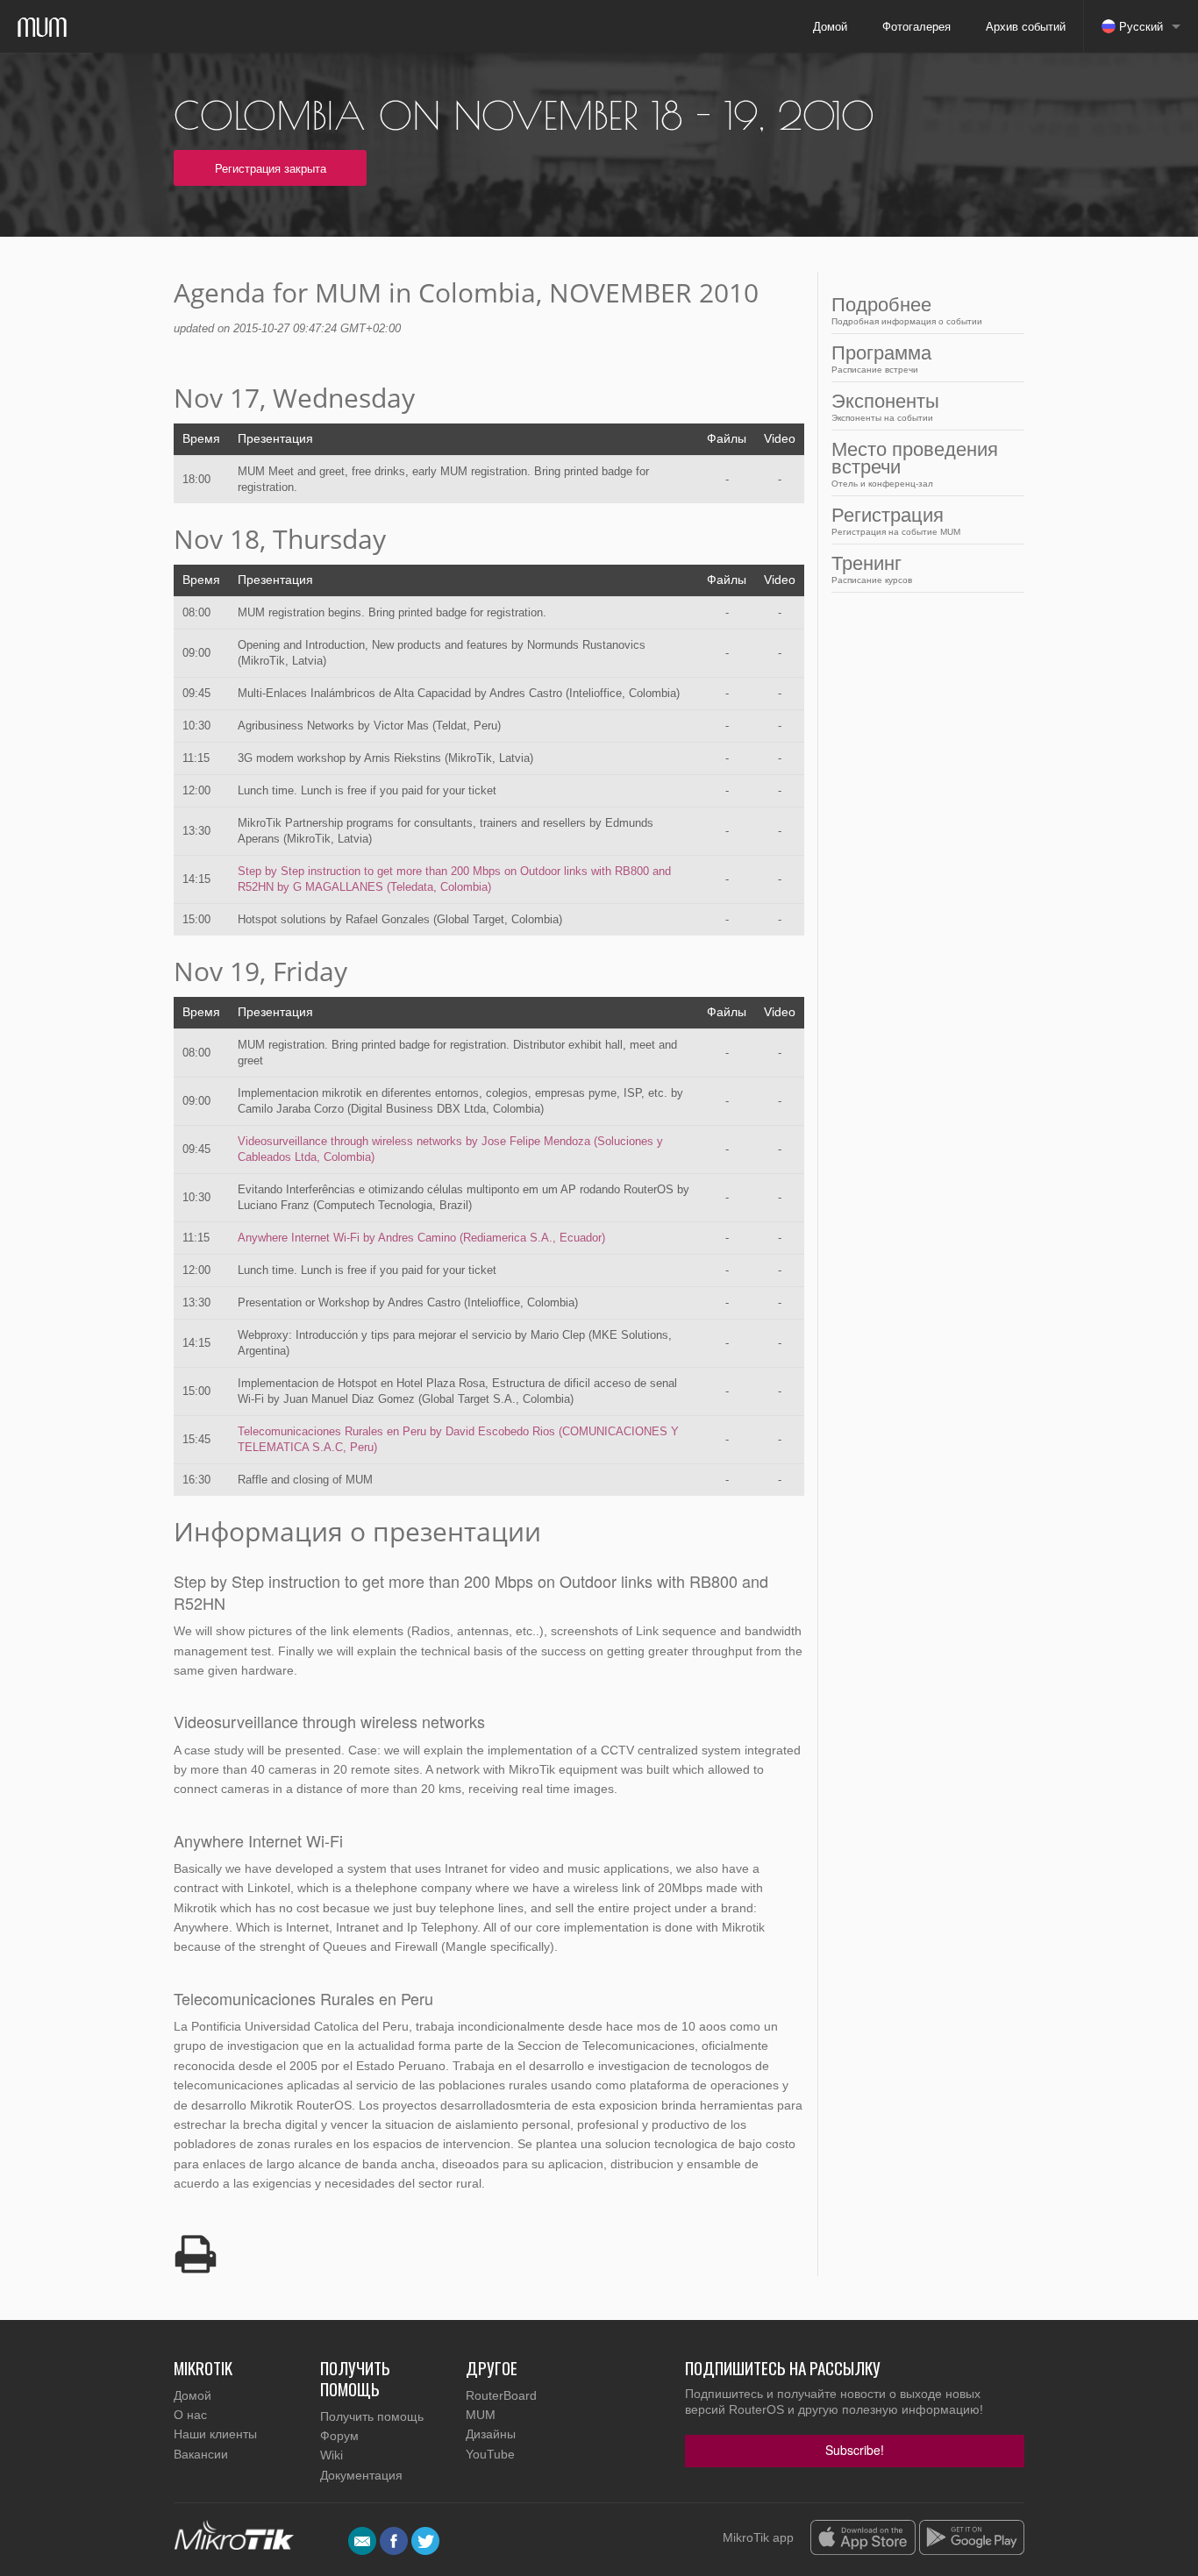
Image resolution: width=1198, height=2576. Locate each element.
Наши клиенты (215, 2434)
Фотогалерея (916, 26)
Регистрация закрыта (271, 168)
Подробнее (907, 310)
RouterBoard (501, 2395)
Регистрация (896, 520)
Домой (830, 26)
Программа (881, 358)
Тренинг (872, 569)
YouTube (490, 2454)
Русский (1139, 26)
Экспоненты (885, 406)
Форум (339, 2436)
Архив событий (1026, 26)
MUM (481, 2415)
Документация (361, 2475)
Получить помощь (372, 2416)
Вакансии (201, 2454)
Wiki (332, 2455)
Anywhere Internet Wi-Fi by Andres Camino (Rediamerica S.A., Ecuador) (421, 1238)
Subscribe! (855, 2450)
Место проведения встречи (915, 463)
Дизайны (491, 2434)
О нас (190, 2415)
